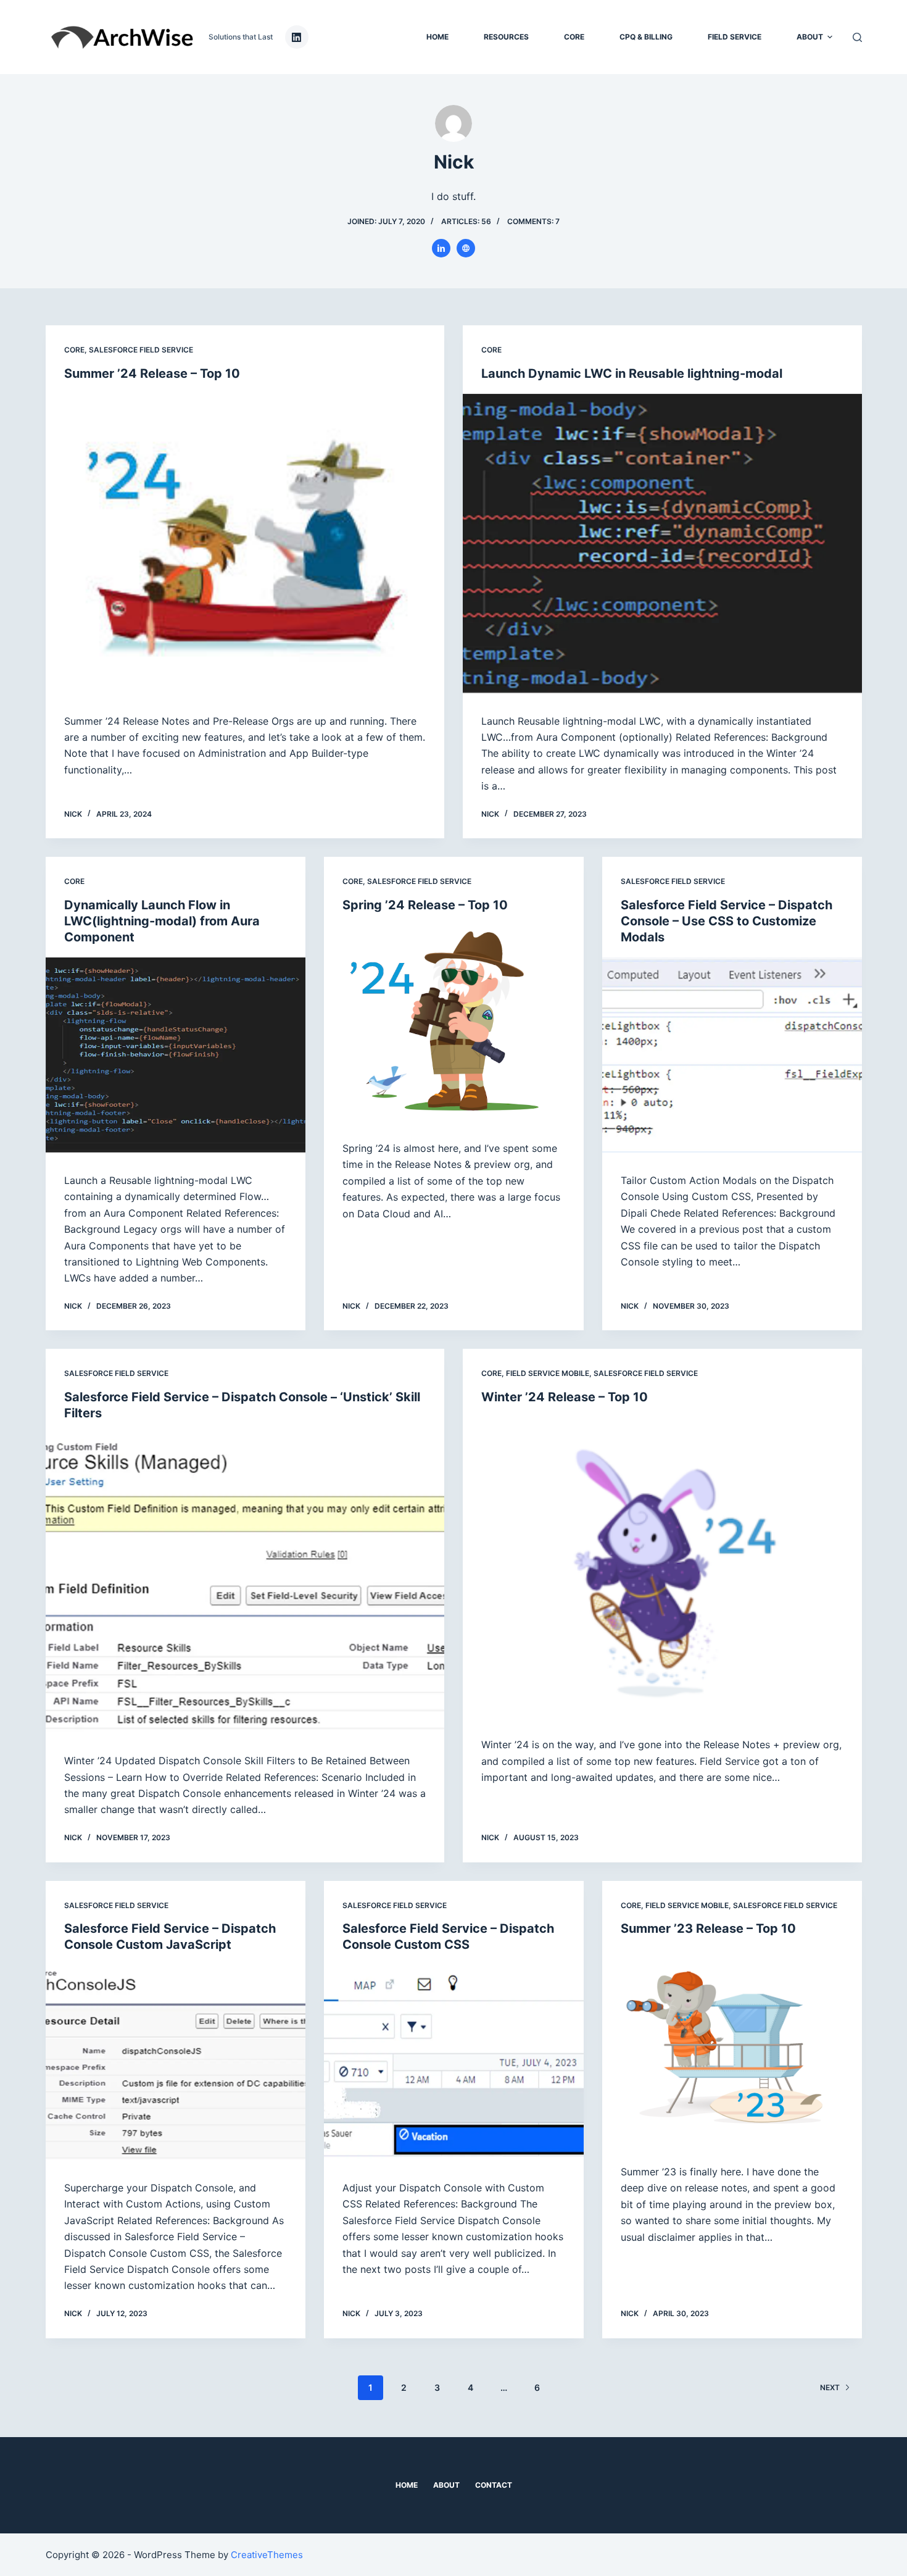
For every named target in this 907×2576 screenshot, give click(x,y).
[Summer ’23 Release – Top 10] (732, 2046)
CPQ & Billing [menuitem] (646, 37)
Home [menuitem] (437, 37)
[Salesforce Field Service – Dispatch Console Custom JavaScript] (176, 2062)
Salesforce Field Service (141, 350)
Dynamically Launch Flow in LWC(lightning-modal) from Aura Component (162, 921)
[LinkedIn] (297, 37)
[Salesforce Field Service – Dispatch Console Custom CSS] (454, 2062)
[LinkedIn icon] (441, 248)
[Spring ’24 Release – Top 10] (454, 1023)
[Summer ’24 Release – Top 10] (245, 544)
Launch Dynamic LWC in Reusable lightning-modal (632, 373)
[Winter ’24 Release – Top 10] (662, 1567)
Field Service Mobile (548, 1373)
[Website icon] (466, 248)
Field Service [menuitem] (735, 37)
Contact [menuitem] (494, 2485)
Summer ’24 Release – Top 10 (152, 373)
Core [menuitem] (574, 37)
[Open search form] (857, 37)
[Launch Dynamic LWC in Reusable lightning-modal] (662, 544)
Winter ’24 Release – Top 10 (565, 1397)
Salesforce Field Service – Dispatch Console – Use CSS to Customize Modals (727, 921)
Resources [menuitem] (506, 37)
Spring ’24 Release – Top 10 (425, 905)
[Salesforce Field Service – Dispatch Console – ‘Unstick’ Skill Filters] (245, 1583)
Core (74, 350)
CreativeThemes (267, 2555)
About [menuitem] (810, 37)
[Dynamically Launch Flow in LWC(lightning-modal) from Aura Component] (176, 1055)
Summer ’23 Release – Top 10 (708, 1928)
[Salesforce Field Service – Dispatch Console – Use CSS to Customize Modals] (732, 1055)
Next (830, 2387)
